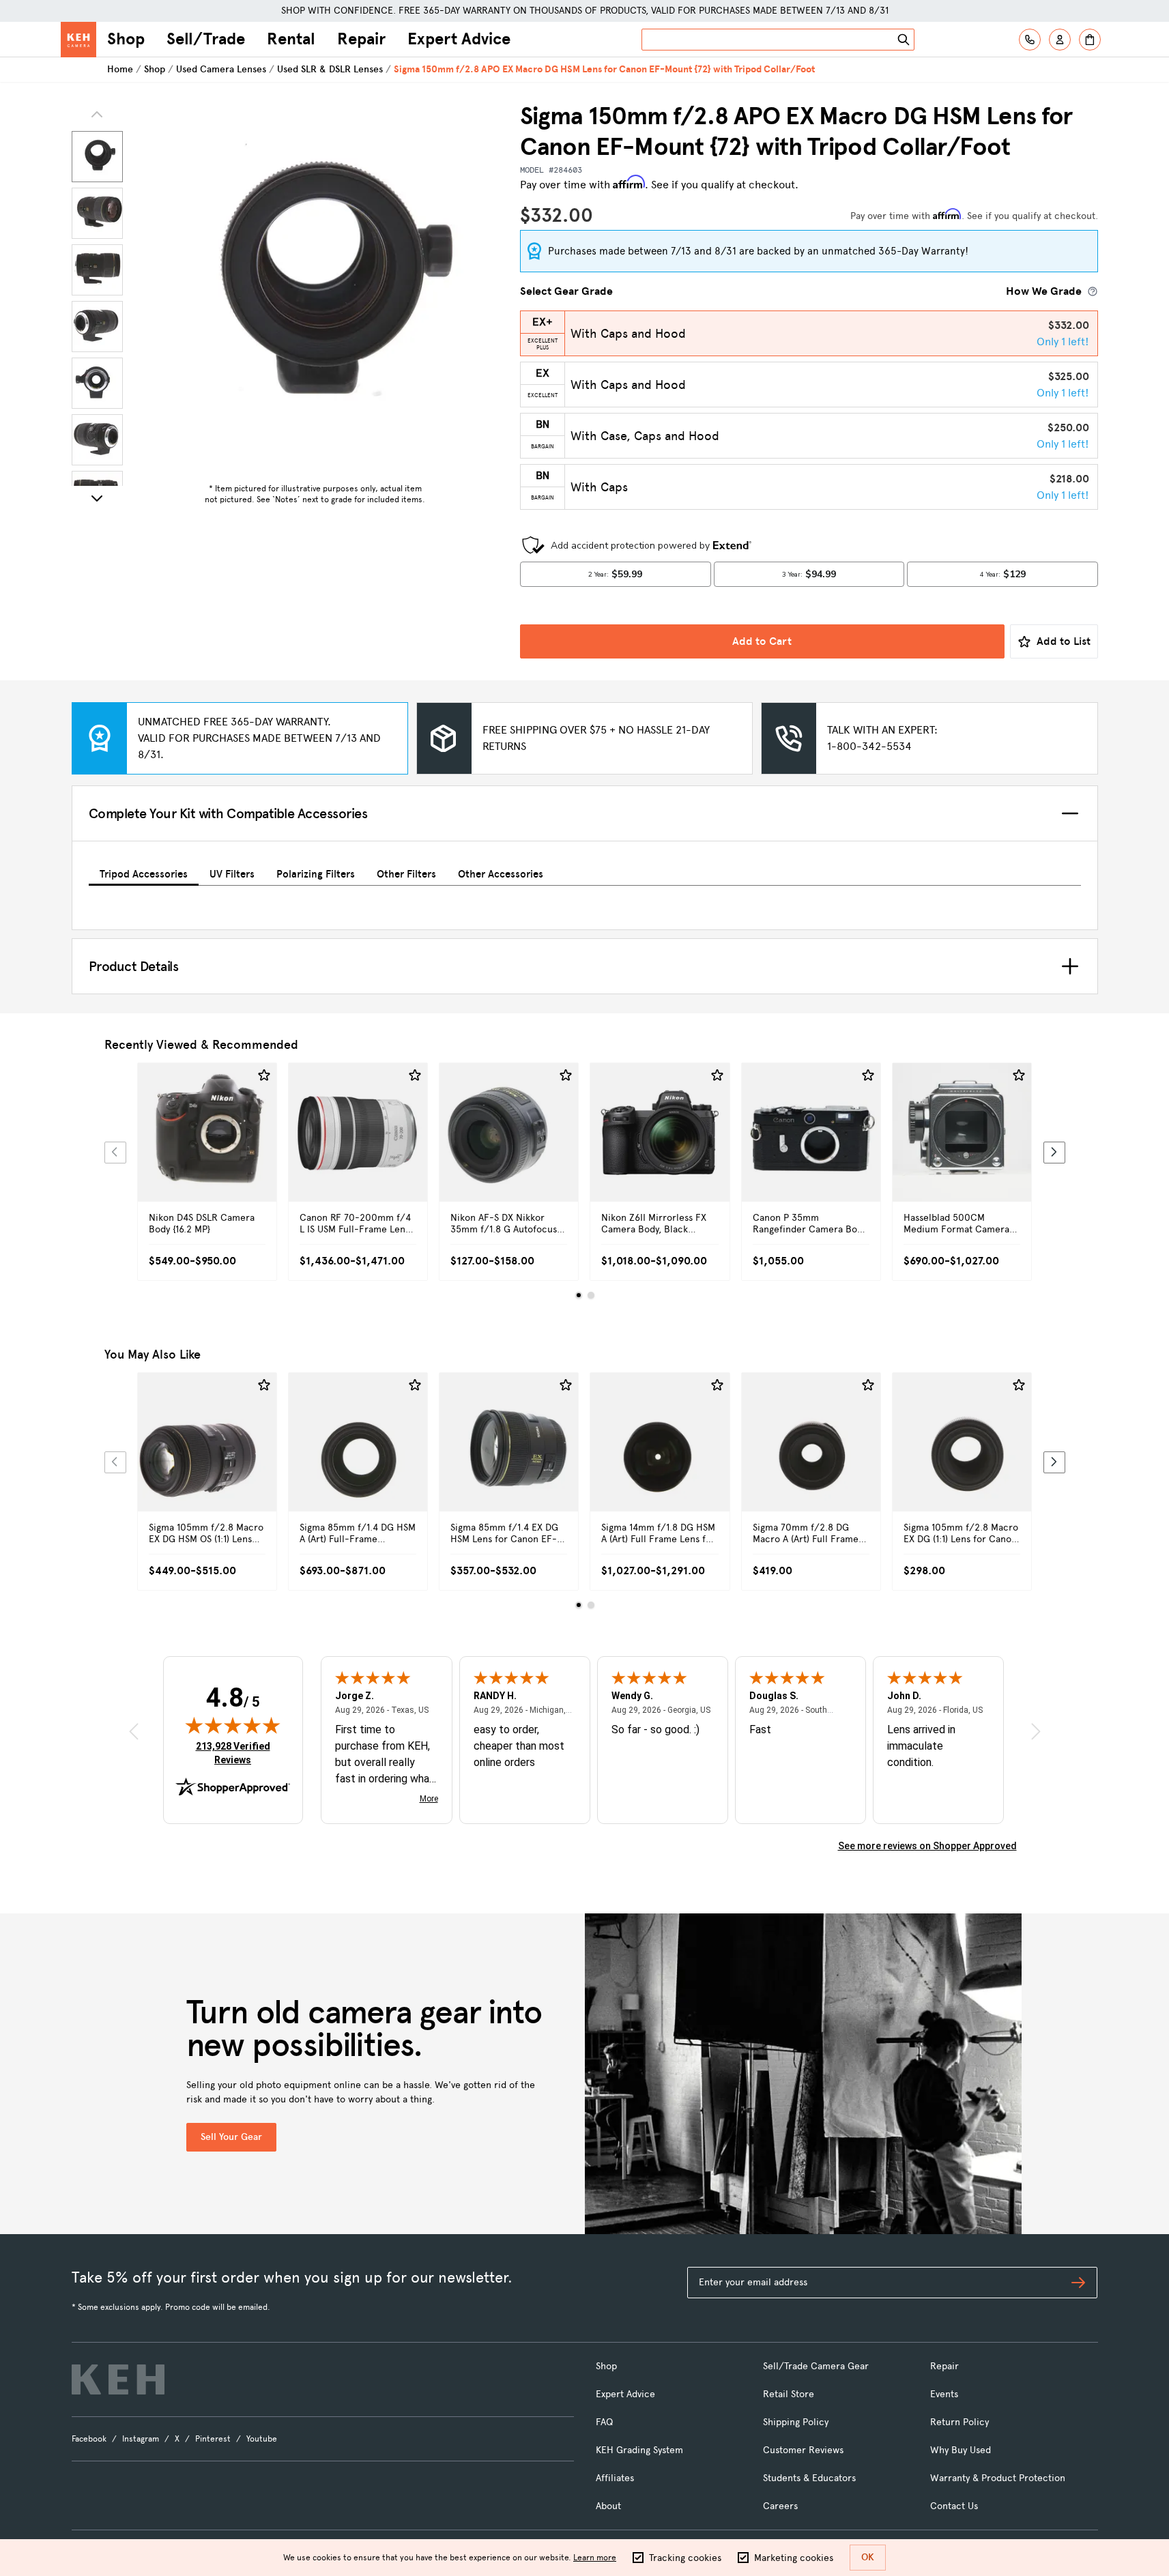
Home (120, 69)
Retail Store (789, 2394)
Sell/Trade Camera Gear (816, 2366)
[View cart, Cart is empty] (1090, 40)
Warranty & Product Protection (998, 2478)
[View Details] (207, 1148)
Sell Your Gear (231, 2137)
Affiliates (615, 2478)
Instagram (141, 2439)
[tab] (144, 872)
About (608, 2506)
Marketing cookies (794, 2558)
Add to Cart (762, 641)
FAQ (604, 2422)
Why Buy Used (961, 2450)
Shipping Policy (796, 2422)
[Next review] (1036, 1731)
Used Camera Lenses (221, 69)
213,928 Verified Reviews (236, 1753)
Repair (361, 39)
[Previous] (115, 1153)
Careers (780, 2506)
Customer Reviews (803, 2450)
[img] (233, 1725)
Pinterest (213, 2439)
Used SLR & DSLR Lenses (330, 69)
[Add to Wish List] (264, 1075)
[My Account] (1060, 40)
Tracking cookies (685, 2558)
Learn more (595, 2558)
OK (868, 2557)
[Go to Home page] (78, 40)
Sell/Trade (206, 39)
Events (944, 2394)
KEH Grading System (639, 2450)
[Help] (1030, 40)
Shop (126, 39)
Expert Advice (459, 39)
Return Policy (959, 2422)
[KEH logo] (118, 2379)
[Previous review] (134, 1731)
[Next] (97, 498)
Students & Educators (809, 2478)
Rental (291, 39)
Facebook (89, 2439)
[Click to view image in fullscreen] (315, 289)
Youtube (262, 2439)
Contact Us (954, 2506)
